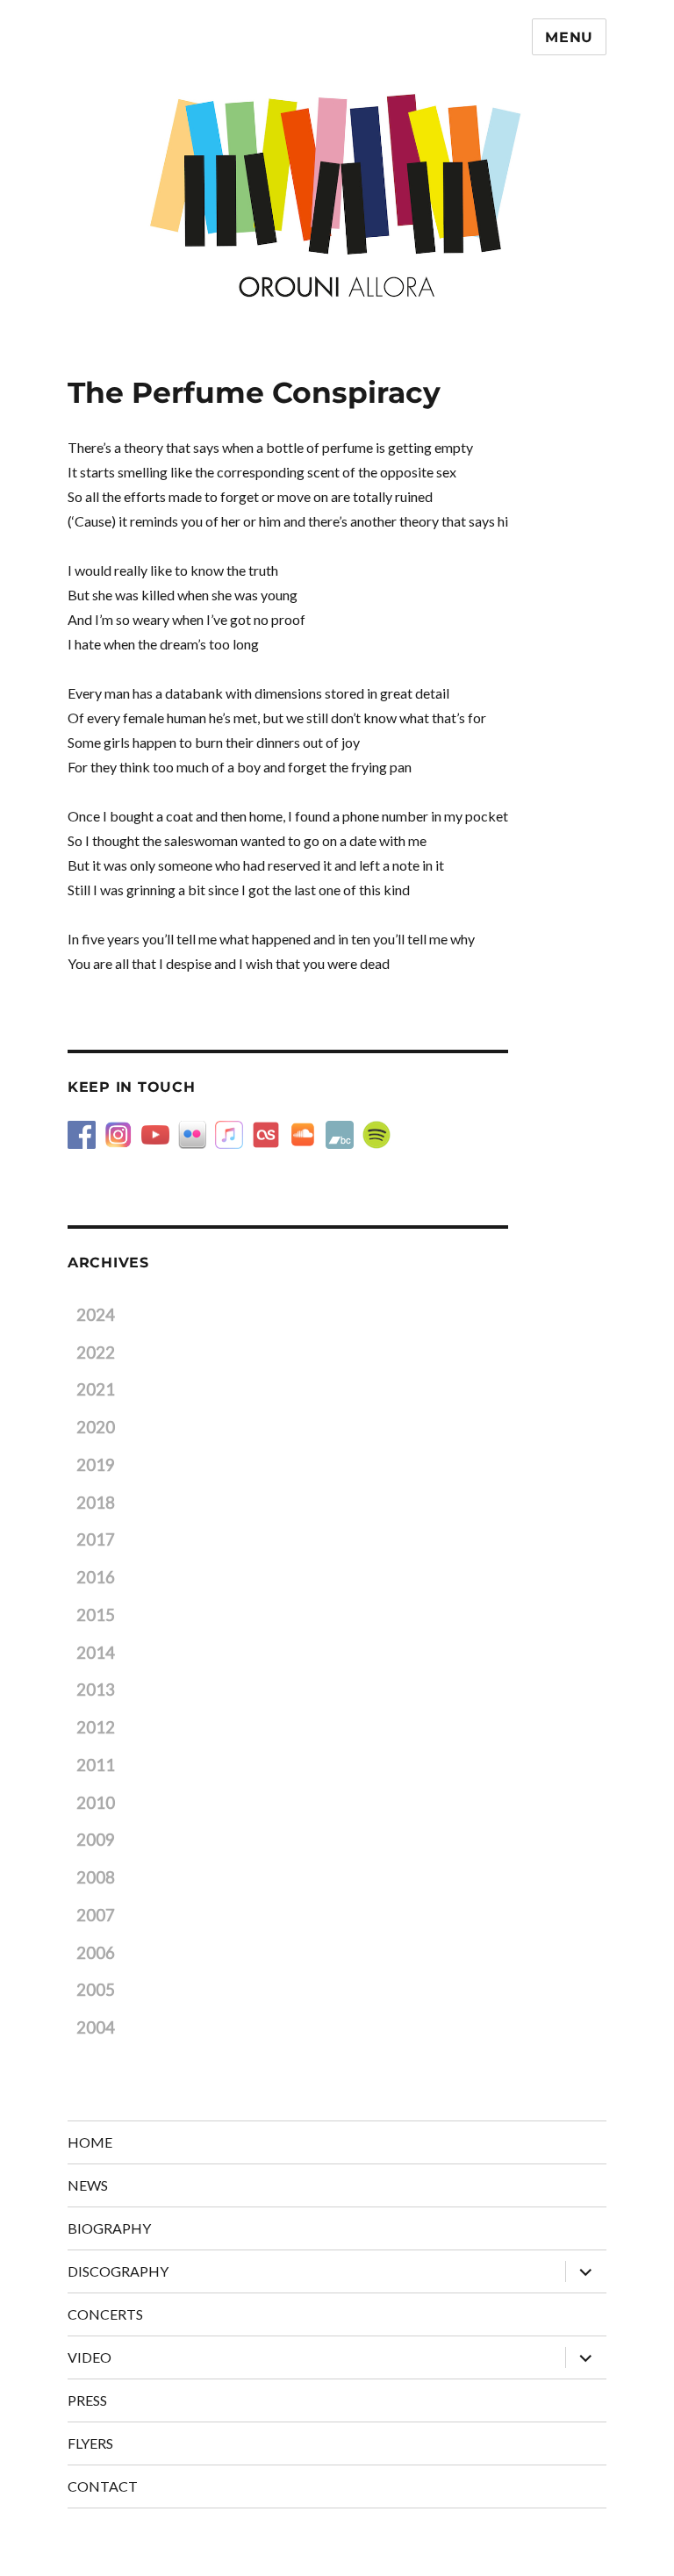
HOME (90, 2142)
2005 (96, 1990)
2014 (96, 1653)
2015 (96, 1615)
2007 (96, 1915)
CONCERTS (105, 2314)
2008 (96, 1877)
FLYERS (90, 2443)
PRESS (87, 2400)
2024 (96, 1315)
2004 (96, 2027)
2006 (96, 1953)
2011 (96, 1765)
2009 (96, 1840)
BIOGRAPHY (109, 2228)
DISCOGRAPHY (118, 2271)
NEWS (88, 2185)
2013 (96, 1690)
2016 (96, 1577)
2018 (96, 1503)
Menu (569, 37)
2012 (96, 1727)
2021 (96, 1389)
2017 (96, 1539)
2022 (96, 1353)
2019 (96, 1465)
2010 (96, 1803)
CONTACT (103, 2486)
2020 (96, 1427)
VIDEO (90, 2357)
